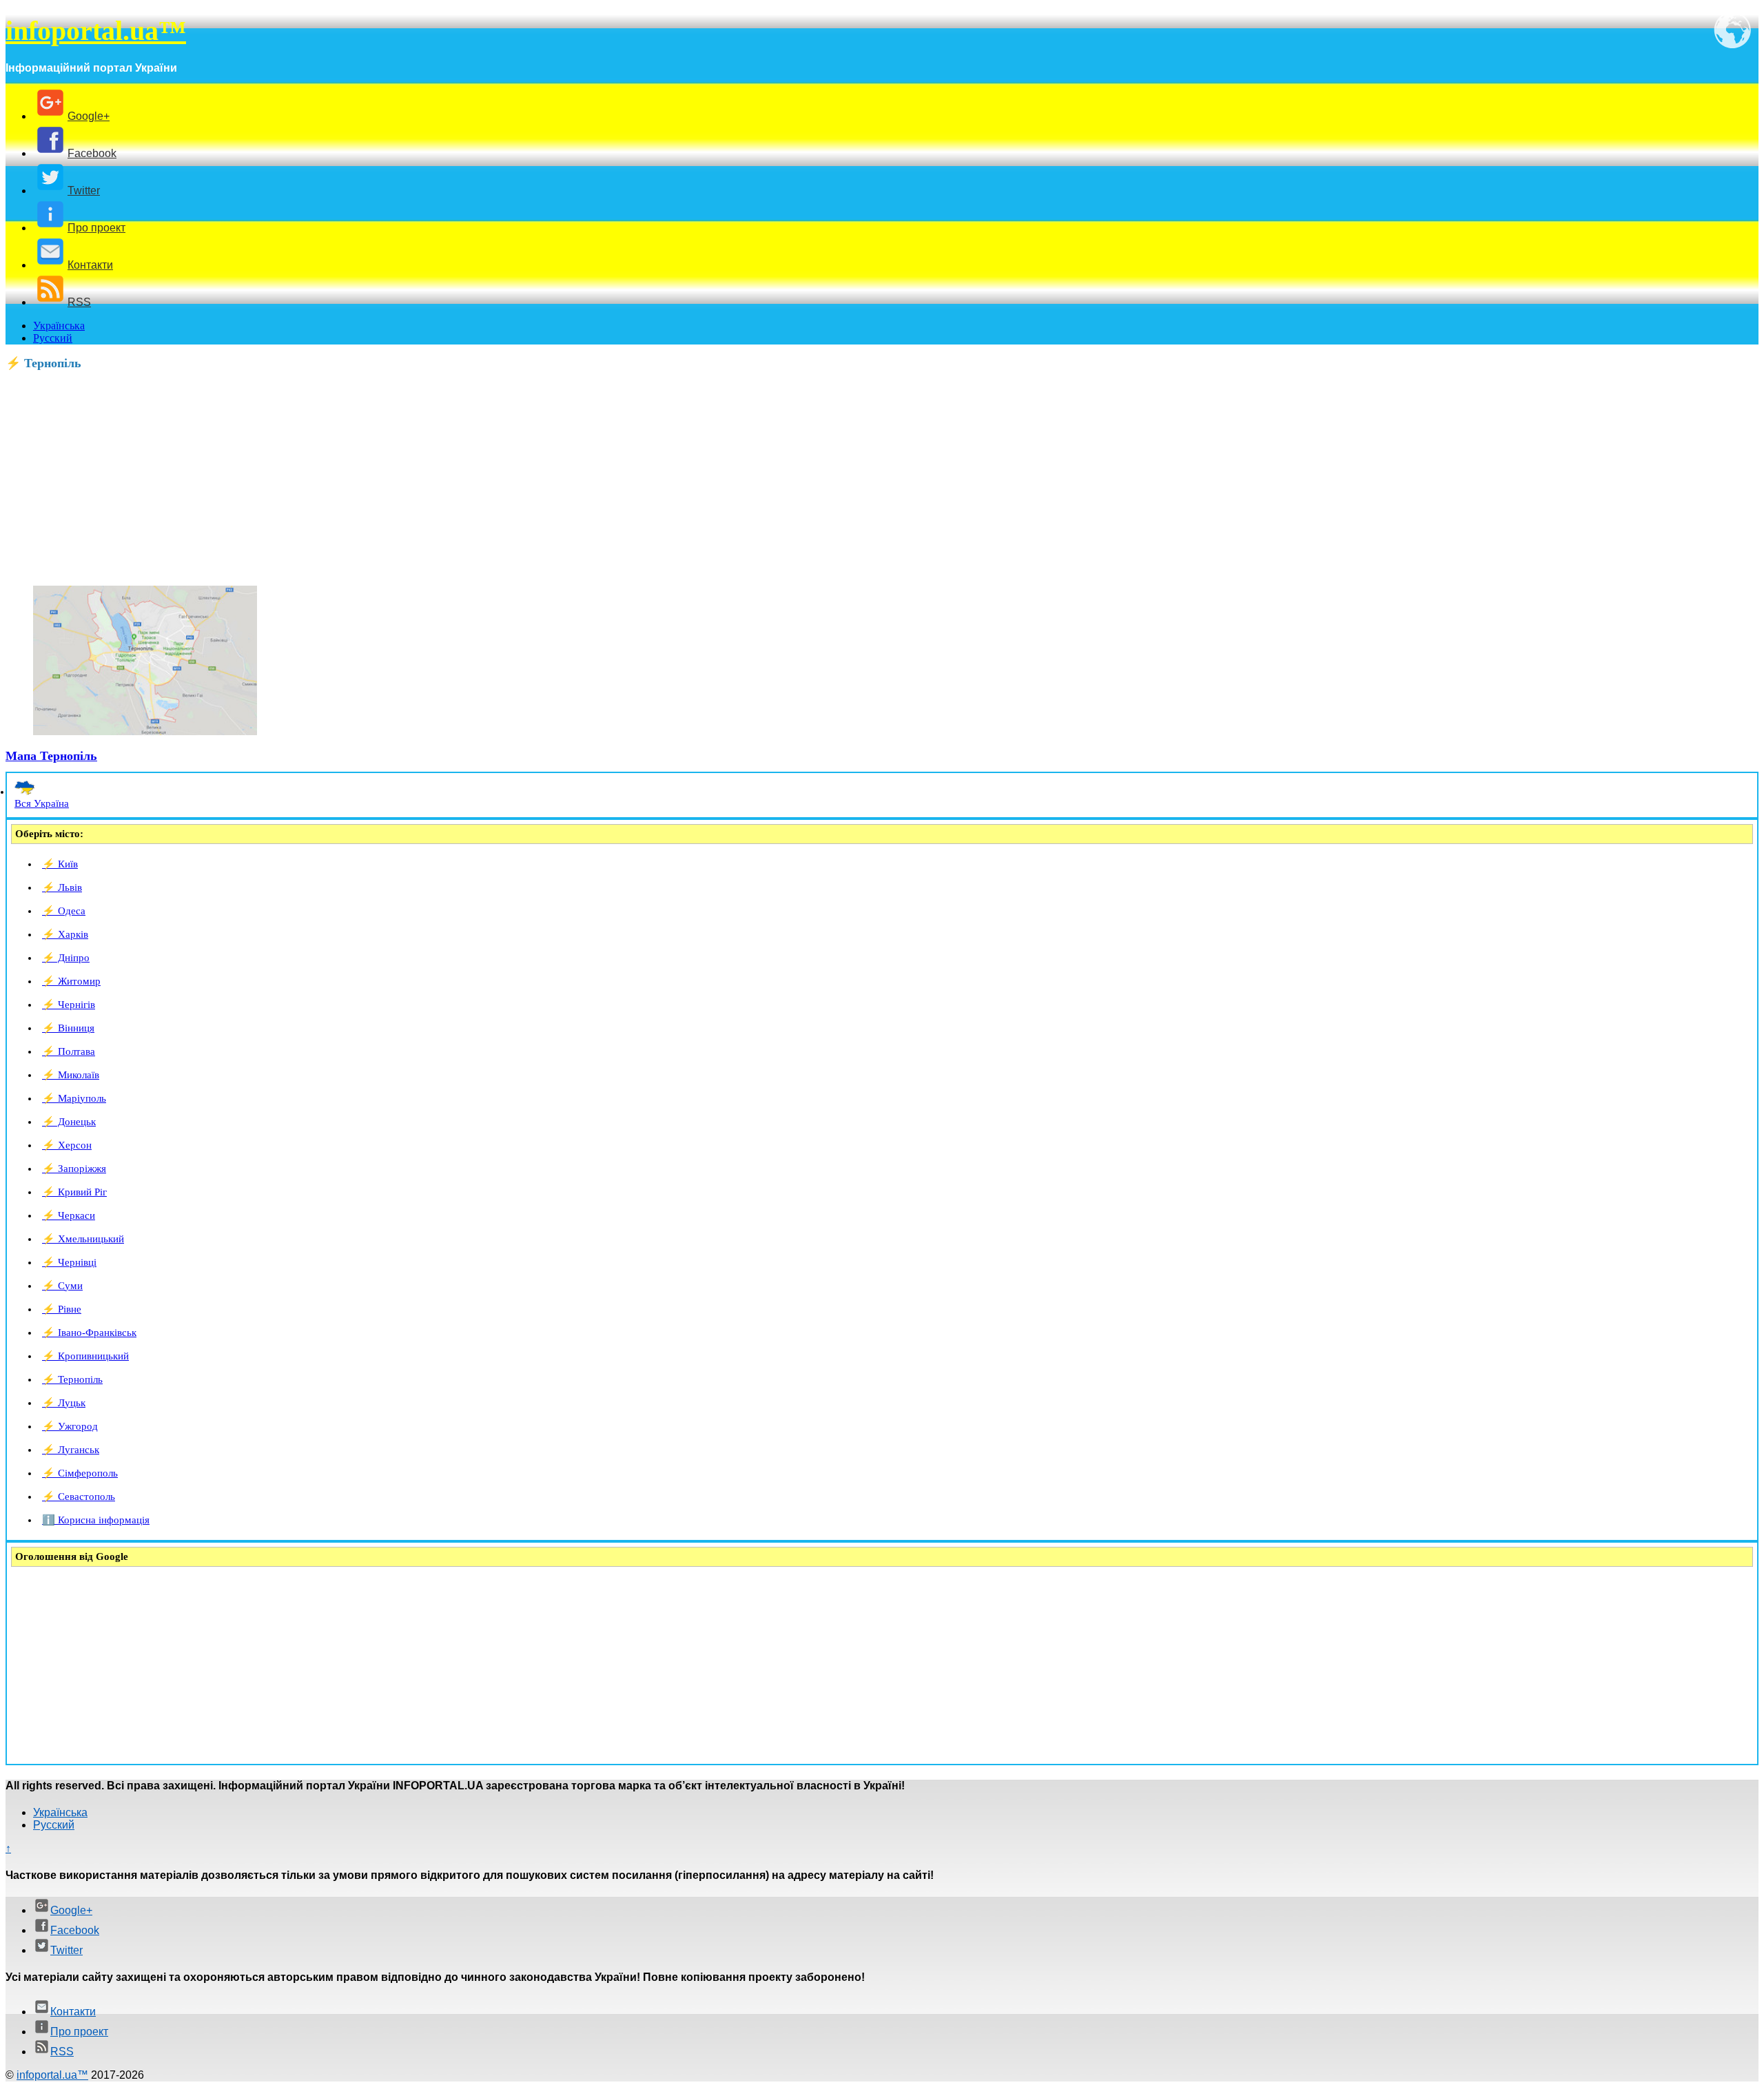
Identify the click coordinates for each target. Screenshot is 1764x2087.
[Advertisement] (419, 478)
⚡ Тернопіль (72, 1379)
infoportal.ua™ (96, 31)
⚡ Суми (62, 1286)
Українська (59, 326)
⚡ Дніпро (66, 958)
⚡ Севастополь (79, 1497)
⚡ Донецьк (69, 1122)
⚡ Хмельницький (83, 1239)
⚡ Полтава (69, 1051)
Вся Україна (42, 803)
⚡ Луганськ (71, 1450)
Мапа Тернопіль (51, 756)
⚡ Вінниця (68, 1028)
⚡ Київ (60, 864)
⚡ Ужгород (70, 1426)
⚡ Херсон (67, 1145)
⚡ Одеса (64, 911)
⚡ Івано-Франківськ (89, 1333)
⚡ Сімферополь (80, 1473)
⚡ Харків (65, 934)
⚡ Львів (62, 887)
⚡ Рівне (62, 1309)
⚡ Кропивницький (85, 1356)
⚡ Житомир (71, 981)
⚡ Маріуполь (74, 1098)
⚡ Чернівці (69, 1262)
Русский (53, 338)
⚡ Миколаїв (71, 1075)
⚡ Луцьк (64, 1403)
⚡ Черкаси (69, 1215)
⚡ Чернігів (69, 1005)
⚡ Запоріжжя (74, 1169)
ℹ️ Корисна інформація (96, 1520)
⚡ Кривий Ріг (74, 1192)
